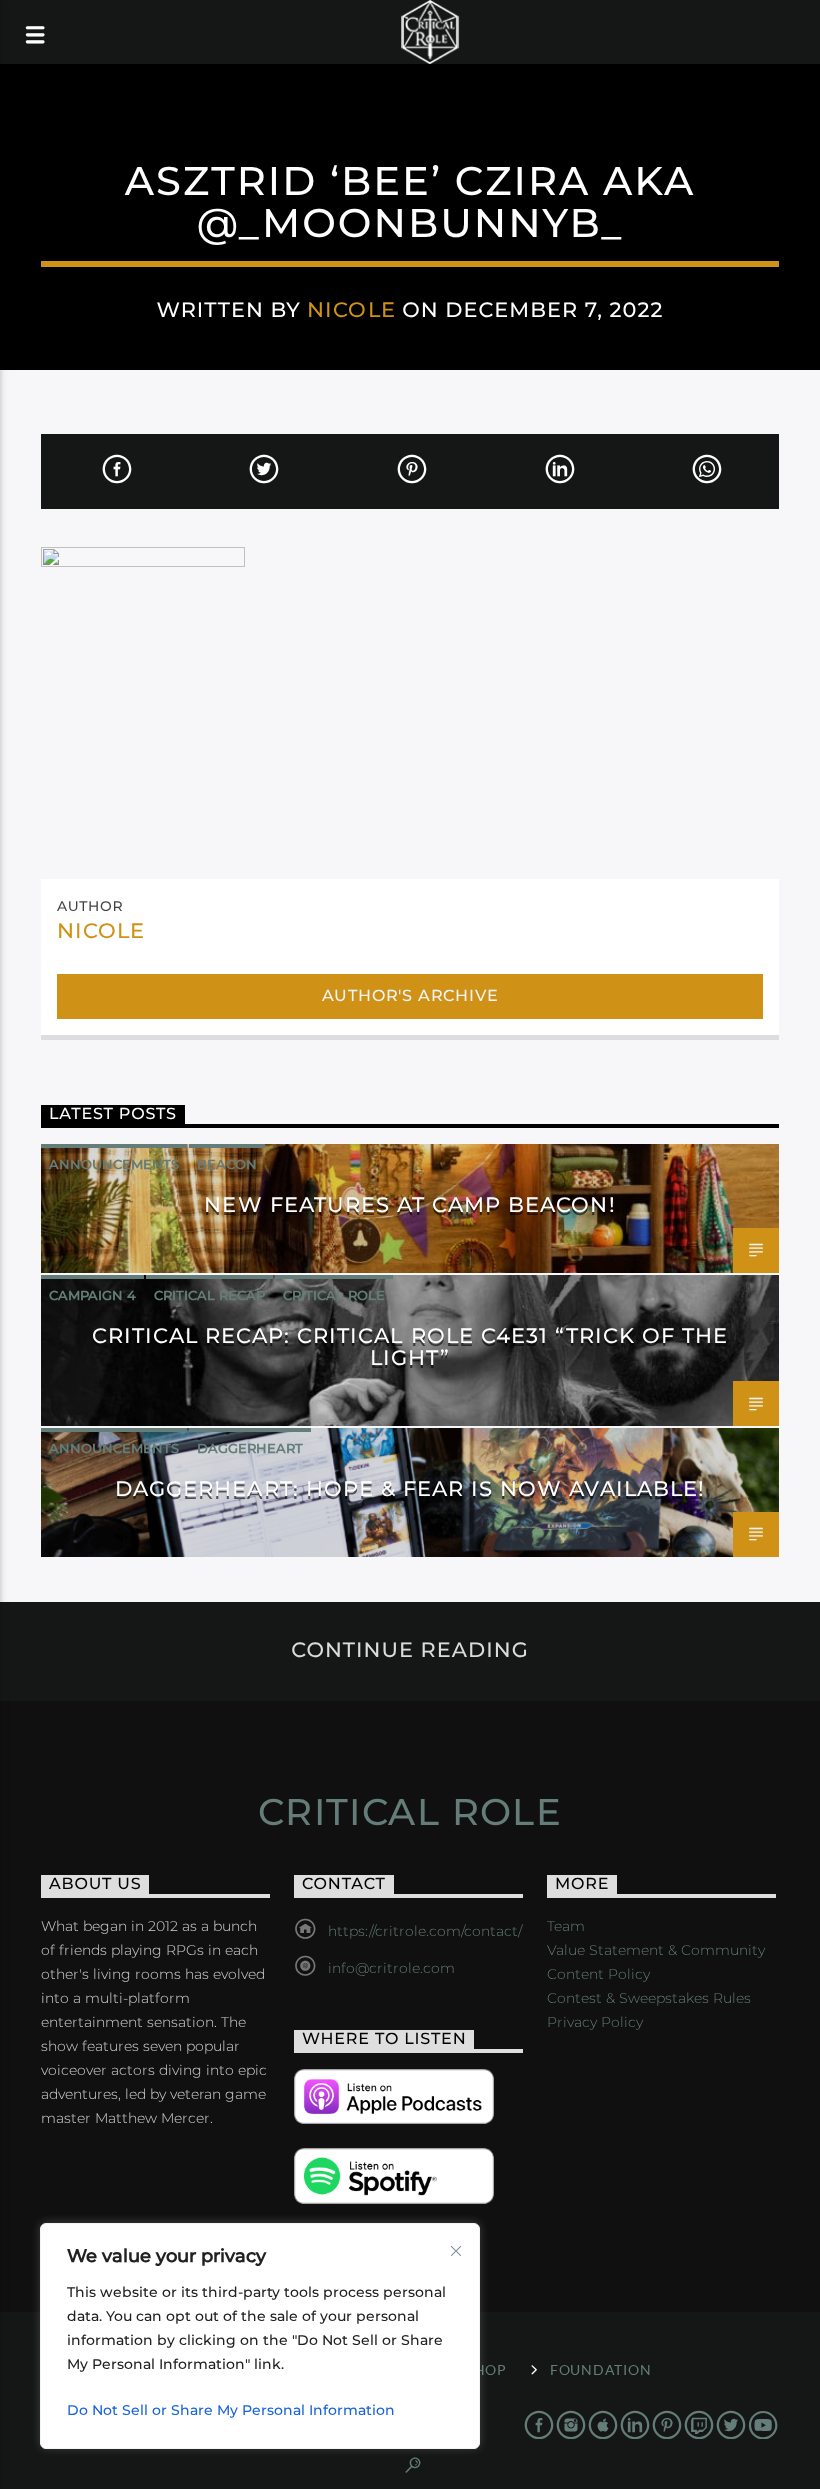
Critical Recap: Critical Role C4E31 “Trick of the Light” (410, 1347)
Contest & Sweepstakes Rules (649, 1998)
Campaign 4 (92, 1295)
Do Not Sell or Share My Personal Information (231, 2410)
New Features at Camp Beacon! (409, 1204)
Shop (486, 2369)
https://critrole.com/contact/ (425, 1931)
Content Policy (598, 1974)
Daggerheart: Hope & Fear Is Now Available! (410, 1488)
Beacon (227, 1164)
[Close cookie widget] (456, 2251)
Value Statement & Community (656, 1950)
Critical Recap (209, 1295)
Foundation (600, 2369)
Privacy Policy (595, 2022)
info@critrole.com (391, 1968)
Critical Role (334, 1295)
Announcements (114, 1164)
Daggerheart (250, 1448)
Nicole (351, 309)
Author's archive (410, 995)
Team (566, 1926)
